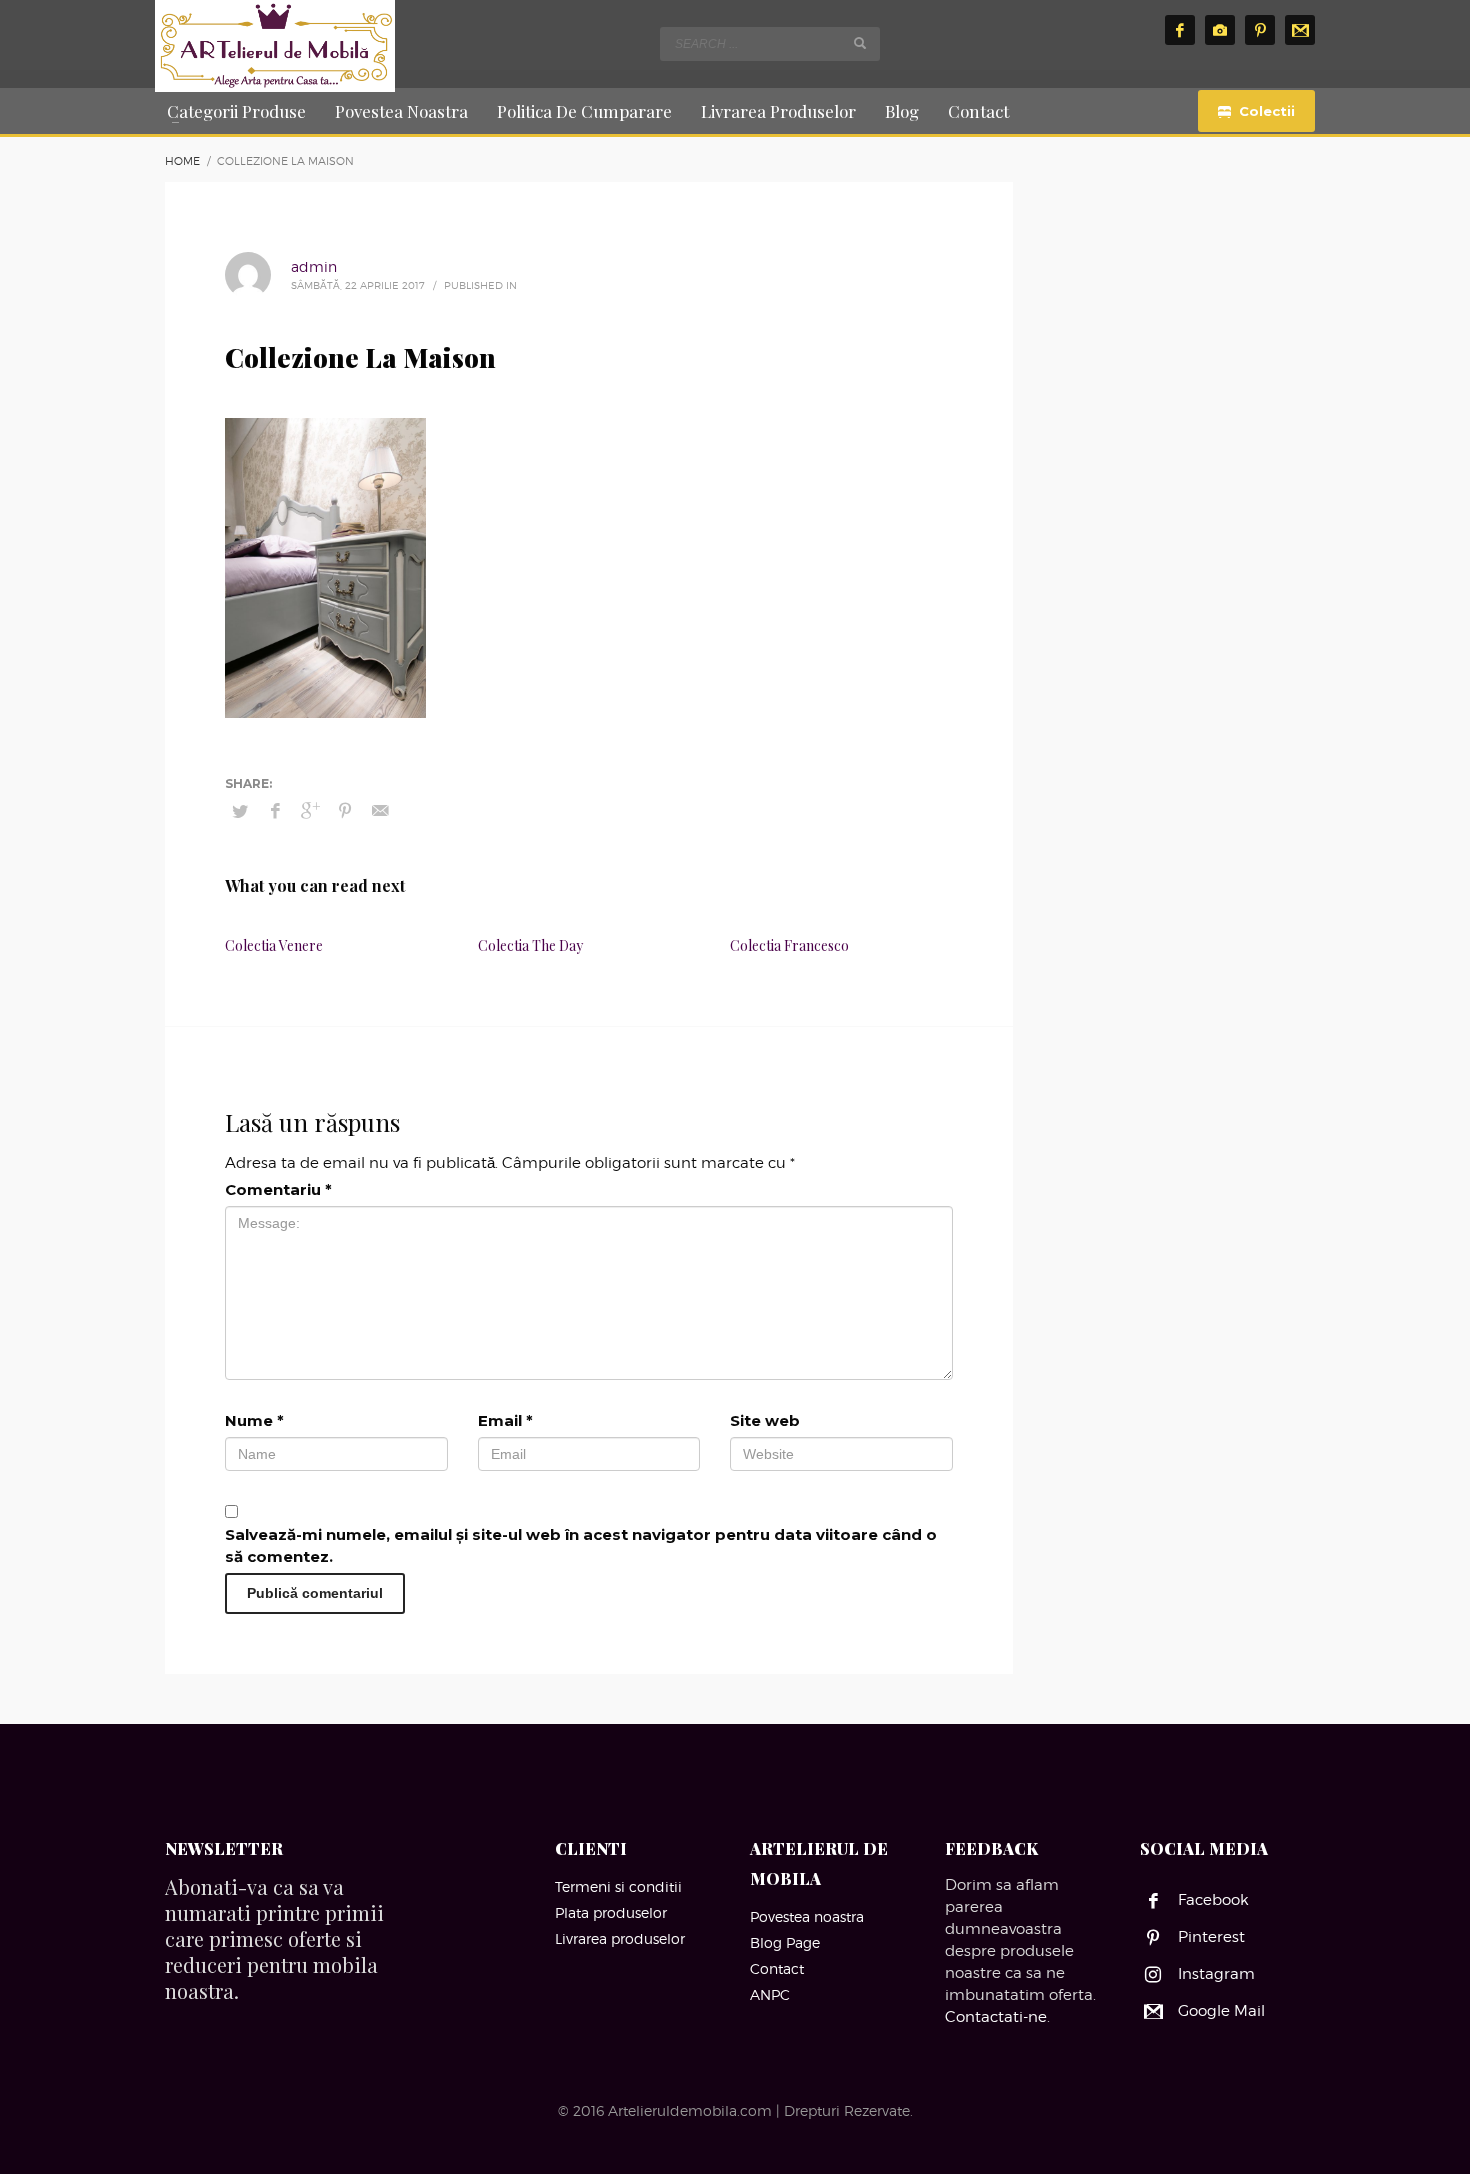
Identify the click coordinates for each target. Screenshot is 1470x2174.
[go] (860, 43)
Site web (765, 1420)
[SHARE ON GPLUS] (310, 811)
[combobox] (770, 44)
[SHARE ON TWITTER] (240, 811)
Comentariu (278, 1189)
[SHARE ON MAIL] (380, 811)
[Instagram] (1220, 30)
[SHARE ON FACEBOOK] (275, 811)
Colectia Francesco (789, 945)
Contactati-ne (996, 2017)
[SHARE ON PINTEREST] (345, 811)
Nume (254, 1420)
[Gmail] (1300, 30)
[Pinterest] (1260, 30)
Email (505, 1420)
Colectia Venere (274, 945)
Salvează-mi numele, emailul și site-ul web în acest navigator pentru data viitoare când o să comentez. (581, 1545)
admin (314, 266)
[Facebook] (1180, 30)
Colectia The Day (530, 945)
